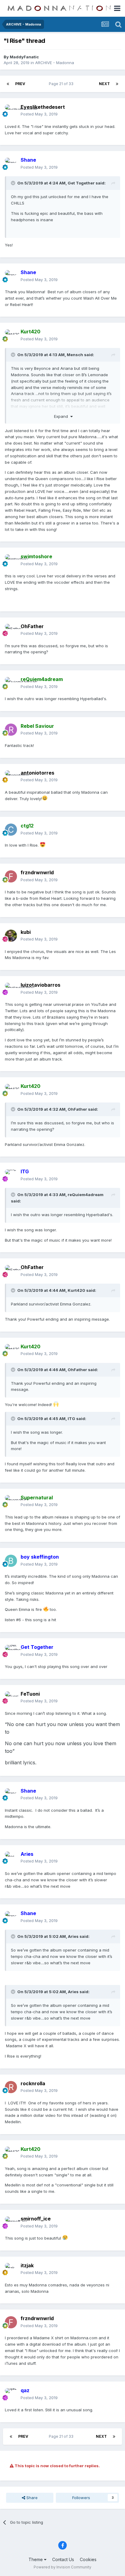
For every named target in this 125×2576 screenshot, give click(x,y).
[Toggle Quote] (14, 183)
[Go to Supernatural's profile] (11, 1501)
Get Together (81, 183)
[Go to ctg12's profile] (11, 830)
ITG (71, 1419)
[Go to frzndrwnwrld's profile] (11, 876)
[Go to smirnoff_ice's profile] (11, 2223)
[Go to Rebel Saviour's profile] (11, 730)
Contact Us (63, 2559)
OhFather (32, 626)
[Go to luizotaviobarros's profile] (11, 989)
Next (104, 84)
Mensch (75, 355)
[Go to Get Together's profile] (11, 1651)
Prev (20, 84)
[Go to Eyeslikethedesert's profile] (11, 111)
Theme (36, 2559)
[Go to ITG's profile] (11, 1175)
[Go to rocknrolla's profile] (11, 2087)
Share (31, 2498)
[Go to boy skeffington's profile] (11, 1561)
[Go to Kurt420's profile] (11, 335)
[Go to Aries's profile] (11, 1858)
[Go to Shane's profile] (11, 164)
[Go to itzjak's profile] (11, 2269)
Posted (39, 114)
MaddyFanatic (24, 57)
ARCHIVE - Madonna (55, 63)
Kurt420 (76, 1290)
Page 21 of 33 (62, 84)
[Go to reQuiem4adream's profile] (11, 683)
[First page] (8, 84)
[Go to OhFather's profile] (11, 630)
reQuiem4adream (86, 1195)
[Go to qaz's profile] (11, 2394)
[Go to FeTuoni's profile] (11, 1697)
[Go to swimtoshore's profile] (11, 560)
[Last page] (117, 84)
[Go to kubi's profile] (11, 936)
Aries (73, 1936)
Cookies (88, 2559)
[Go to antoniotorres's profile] (11, 776)
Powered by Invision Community (62, 2567)
